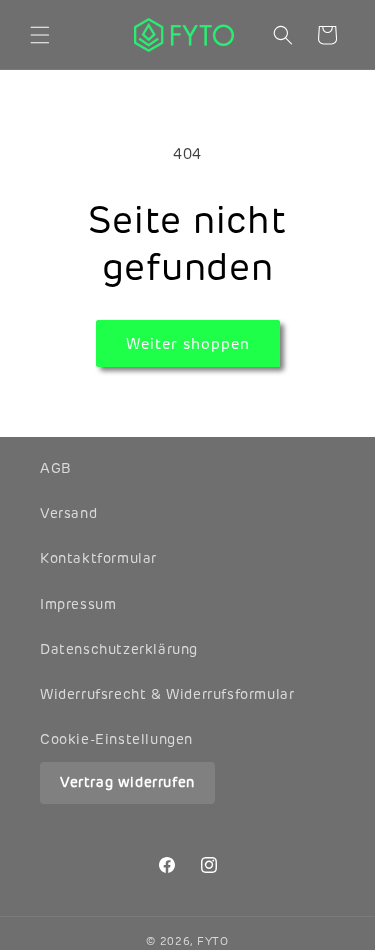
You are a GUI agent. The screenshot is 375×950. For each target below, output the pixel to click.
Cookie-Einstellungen (116, 739)
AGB (56, 468)
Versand (68, 513)
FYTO (213, 941)
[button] (40, 35)
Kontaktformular (98, 558)
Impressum (78, 604)
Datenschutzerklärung (119, 649)
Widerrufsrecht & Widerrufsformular (167, 694)
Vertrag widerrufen (127, 782)
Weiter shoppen (188, 343)
